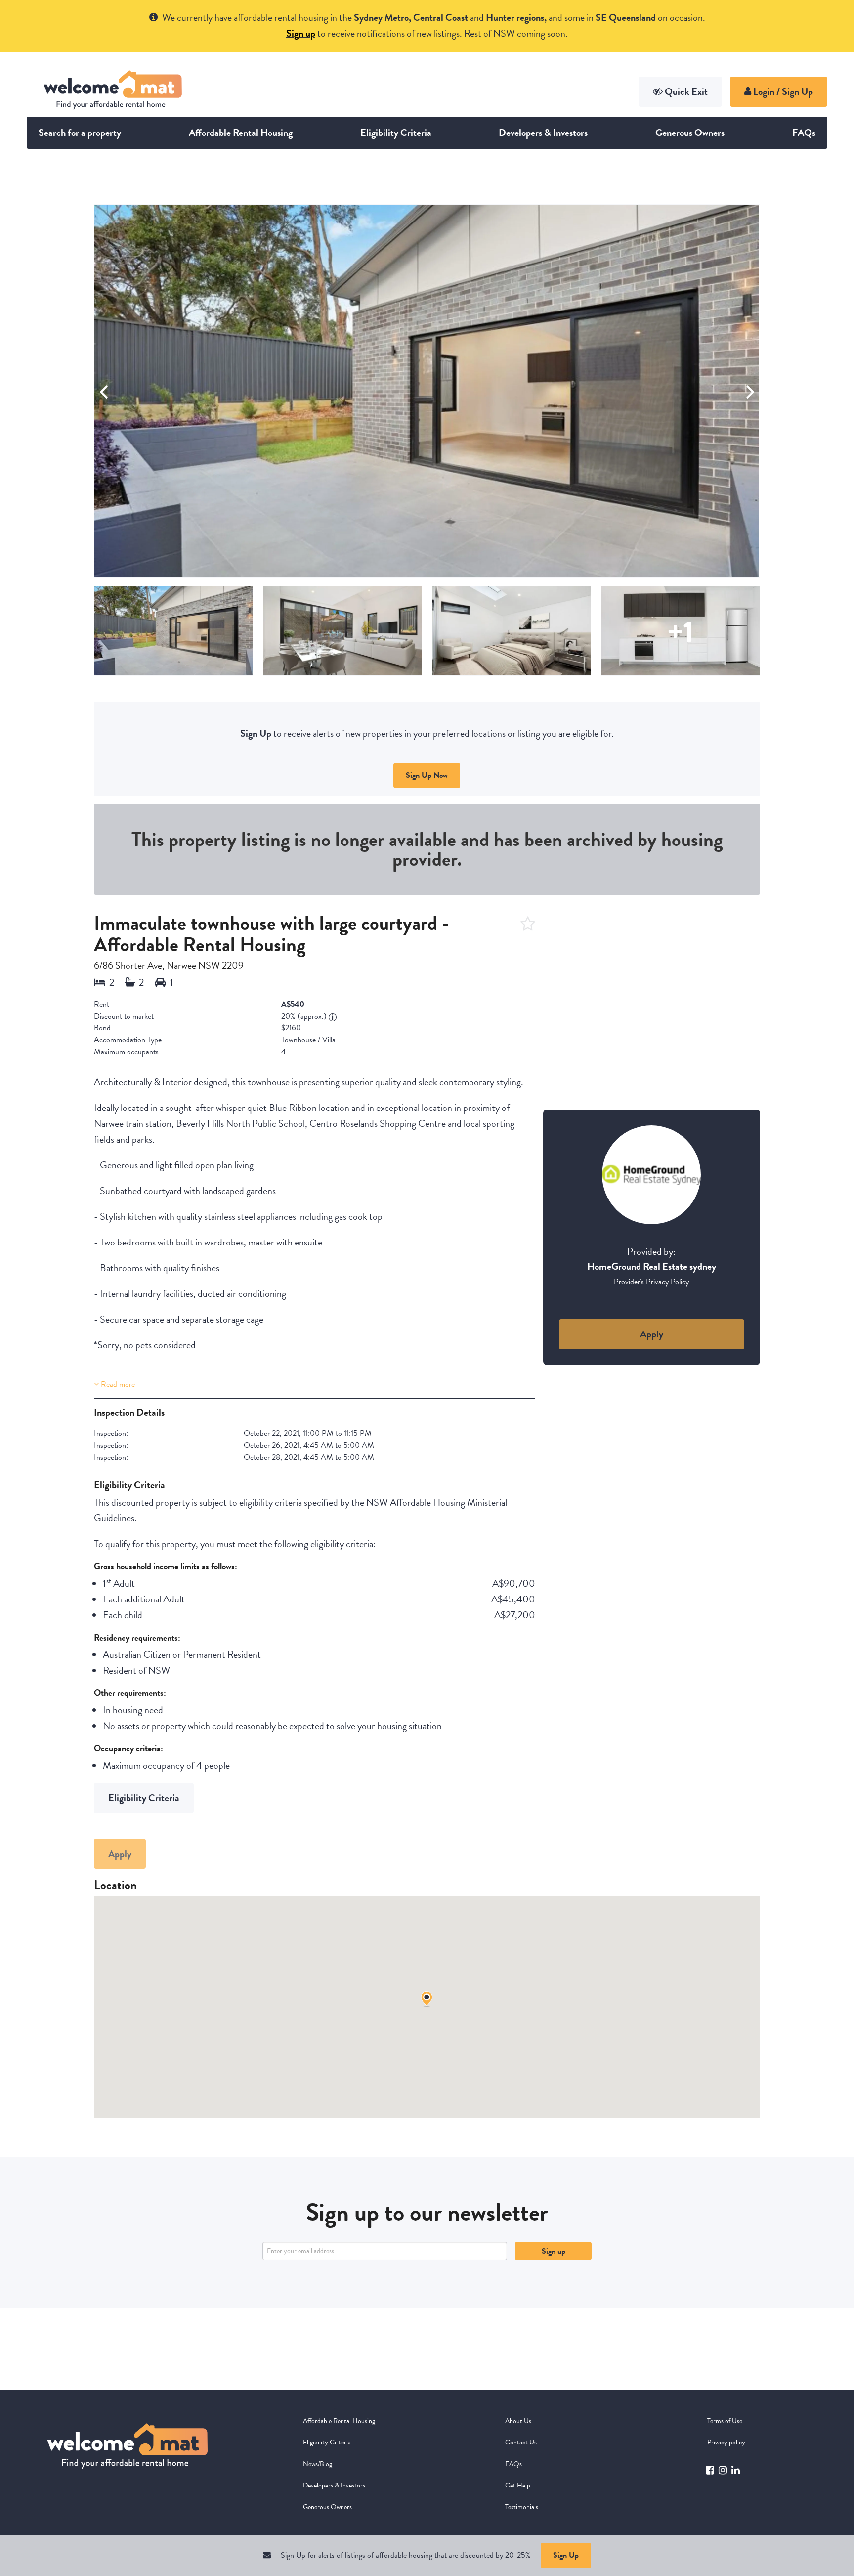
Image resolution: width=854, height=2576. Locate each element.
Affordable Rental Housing (241, 133)
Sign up (554, 2251)
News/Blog (318, 2464)
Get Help (518, 2485)
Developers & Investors (543, 133)
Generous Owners (690, 133)
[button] (750, 391)
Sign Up (566, 2555)
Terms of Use (725, 2421)
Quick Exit (686, 91)
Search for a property (80, 133)
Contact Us (521, 2442)
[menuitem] (360, 2421)
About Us (518, 2421)
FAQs (804, 133)
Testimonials (522, 2507)
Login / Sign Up (782, 91)
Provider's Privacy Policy (651, 1282)
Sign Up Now (427, 775)
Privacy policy (726, 2442)
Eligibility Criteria (396, 133)
